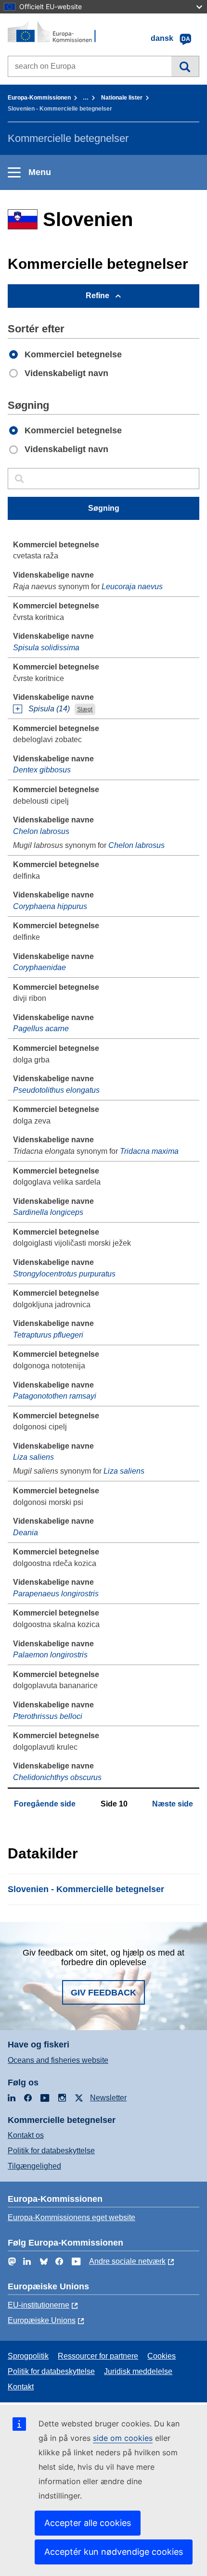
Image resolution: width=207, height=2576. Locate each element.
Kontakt (21, 2387)
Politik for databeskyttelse (51, 2151)
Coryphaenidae (39, 967)
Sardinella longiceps (48, 1212)
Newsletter (108, 2098)
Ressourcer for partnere (98, 2356)
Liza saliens (33, 1457)
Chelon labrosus (41, 831)
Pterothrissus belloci (48, 1716)
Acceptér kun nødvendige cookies (114, 2552)
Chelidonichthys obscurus (57, 1777)
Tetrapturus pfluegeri (48, 1335)
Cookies (162, 2356)
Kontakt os (26, 2135)
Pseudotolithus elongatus (56, 1090)
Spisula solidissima (46, 648)
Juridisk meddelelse (138, 2371)
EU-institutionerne (39, 2305)
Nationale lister (122, 98)
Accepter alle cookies (88, 2523)
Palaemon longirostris (50, 1655)
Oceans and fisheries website (58, 2060)
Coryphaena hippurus (50, 906)
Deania (26, 1533)
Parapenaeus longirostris (56, 1594)
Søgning (185, 66)
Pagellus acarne (41, 1029)
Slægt (85, 709)
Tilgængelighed (34, 2166)
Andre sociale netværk (127, 2261)
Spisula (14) (49, 709)
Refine (97, 296)
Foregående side (45, 1804)
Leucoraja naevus (132, 587)
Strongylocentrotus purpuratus (64, 1274)
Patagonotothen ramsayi (55, 1396)
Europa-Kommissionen (39, 98)
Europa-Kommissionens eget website (71, 2217)
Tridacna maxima (149, 1151)
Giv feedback (103, 1993)
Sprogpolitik (28, 2356)
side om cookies (123, 2438)
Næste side (173, 1804)
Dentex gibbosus (42, 770)
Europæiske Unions (42, 2320)
